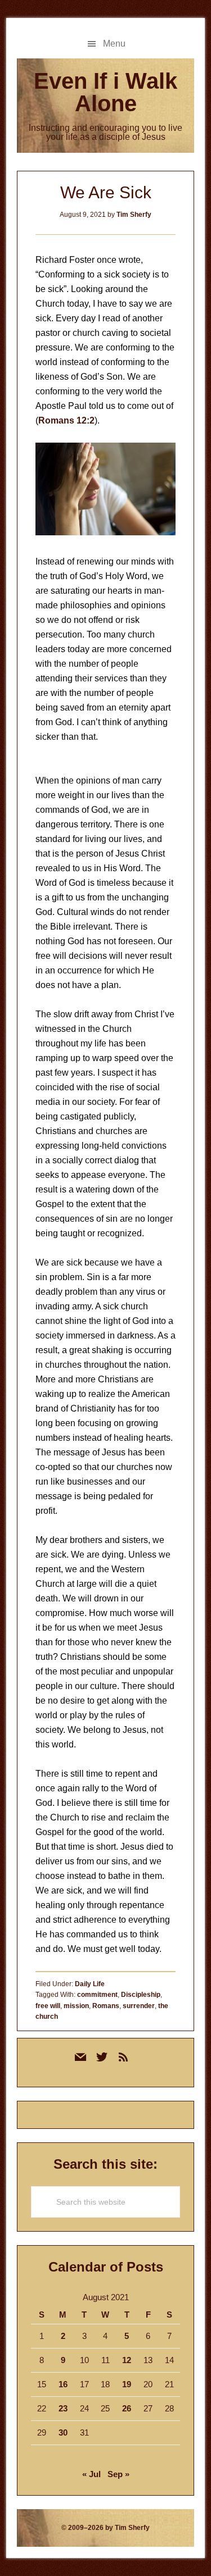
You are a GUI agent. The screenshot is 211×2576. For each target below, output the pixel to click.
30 (63, 2432)
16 (63, 2384)
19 (127, 2384)
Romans (106, 2006)
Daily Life (90, 1984)
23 (63, 2408)
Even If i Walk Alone (105, 92)
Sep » (118, 2474)
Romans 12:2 (66, 420)
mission (76, 2006)
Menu (114, 44)
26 (127, 2408)
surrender (139, 2006)
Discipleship (141, 1995)
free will (48, 2006)
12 (127, 2360)
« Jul (91, 2474)
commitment (97, 1995)
